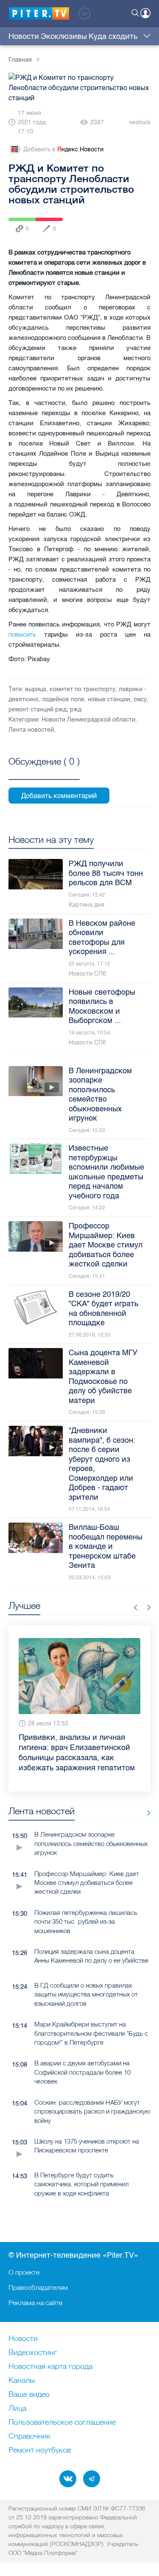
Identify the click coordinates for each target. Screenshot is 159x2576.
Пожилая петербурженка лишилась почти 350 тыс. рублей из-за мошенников (86, 1922)
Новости (24, 36)
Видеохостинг (33, 2353)
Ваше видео (29, 2395)
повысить (26, 634)
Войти (145, 13)
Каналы (22, 2381)
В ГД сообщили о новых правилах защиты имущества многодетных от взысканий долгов (86, 1994)
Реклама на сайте (35, 2303)
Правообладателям (38, 2287)
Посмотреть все (44, 771)
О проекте (24, 2272)
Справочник (29, 2437)
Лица (17, 2409)
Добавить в (63, 149)
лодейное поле (63, 699)
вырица (36, 689)
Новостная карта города (50, 2367)
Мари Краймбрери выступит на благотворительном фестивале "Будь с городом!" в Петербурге (91, 2033)
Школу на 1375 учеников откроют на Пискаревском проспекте (87, 2146)
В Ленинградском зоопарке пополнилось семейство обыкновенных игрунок (91, 1843)
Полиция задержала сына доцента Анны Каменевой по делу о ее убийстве (91, 1956)
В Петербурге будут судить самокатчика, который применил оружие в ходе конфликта (81, 2184)
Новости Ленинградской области (88, 720)
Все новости (146, 1813)
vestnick (140, 122)
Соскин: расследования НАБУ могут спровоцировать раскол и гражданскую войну (92, 2111)
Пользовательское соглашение (62, 2423)
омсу (140, 699)
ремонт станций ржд (38, 710)
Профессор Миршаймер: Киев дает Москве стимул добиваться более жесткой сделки (87, 1883)
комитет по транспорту (82, 689)
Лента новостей (31, 730)
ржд (76, 710)
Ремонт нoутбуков (40, 2450)
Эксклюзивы (64, 36)
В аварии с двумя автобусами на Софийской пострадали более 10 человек (82, 2072)
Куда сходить (113, 36)
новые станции (109, 699)
